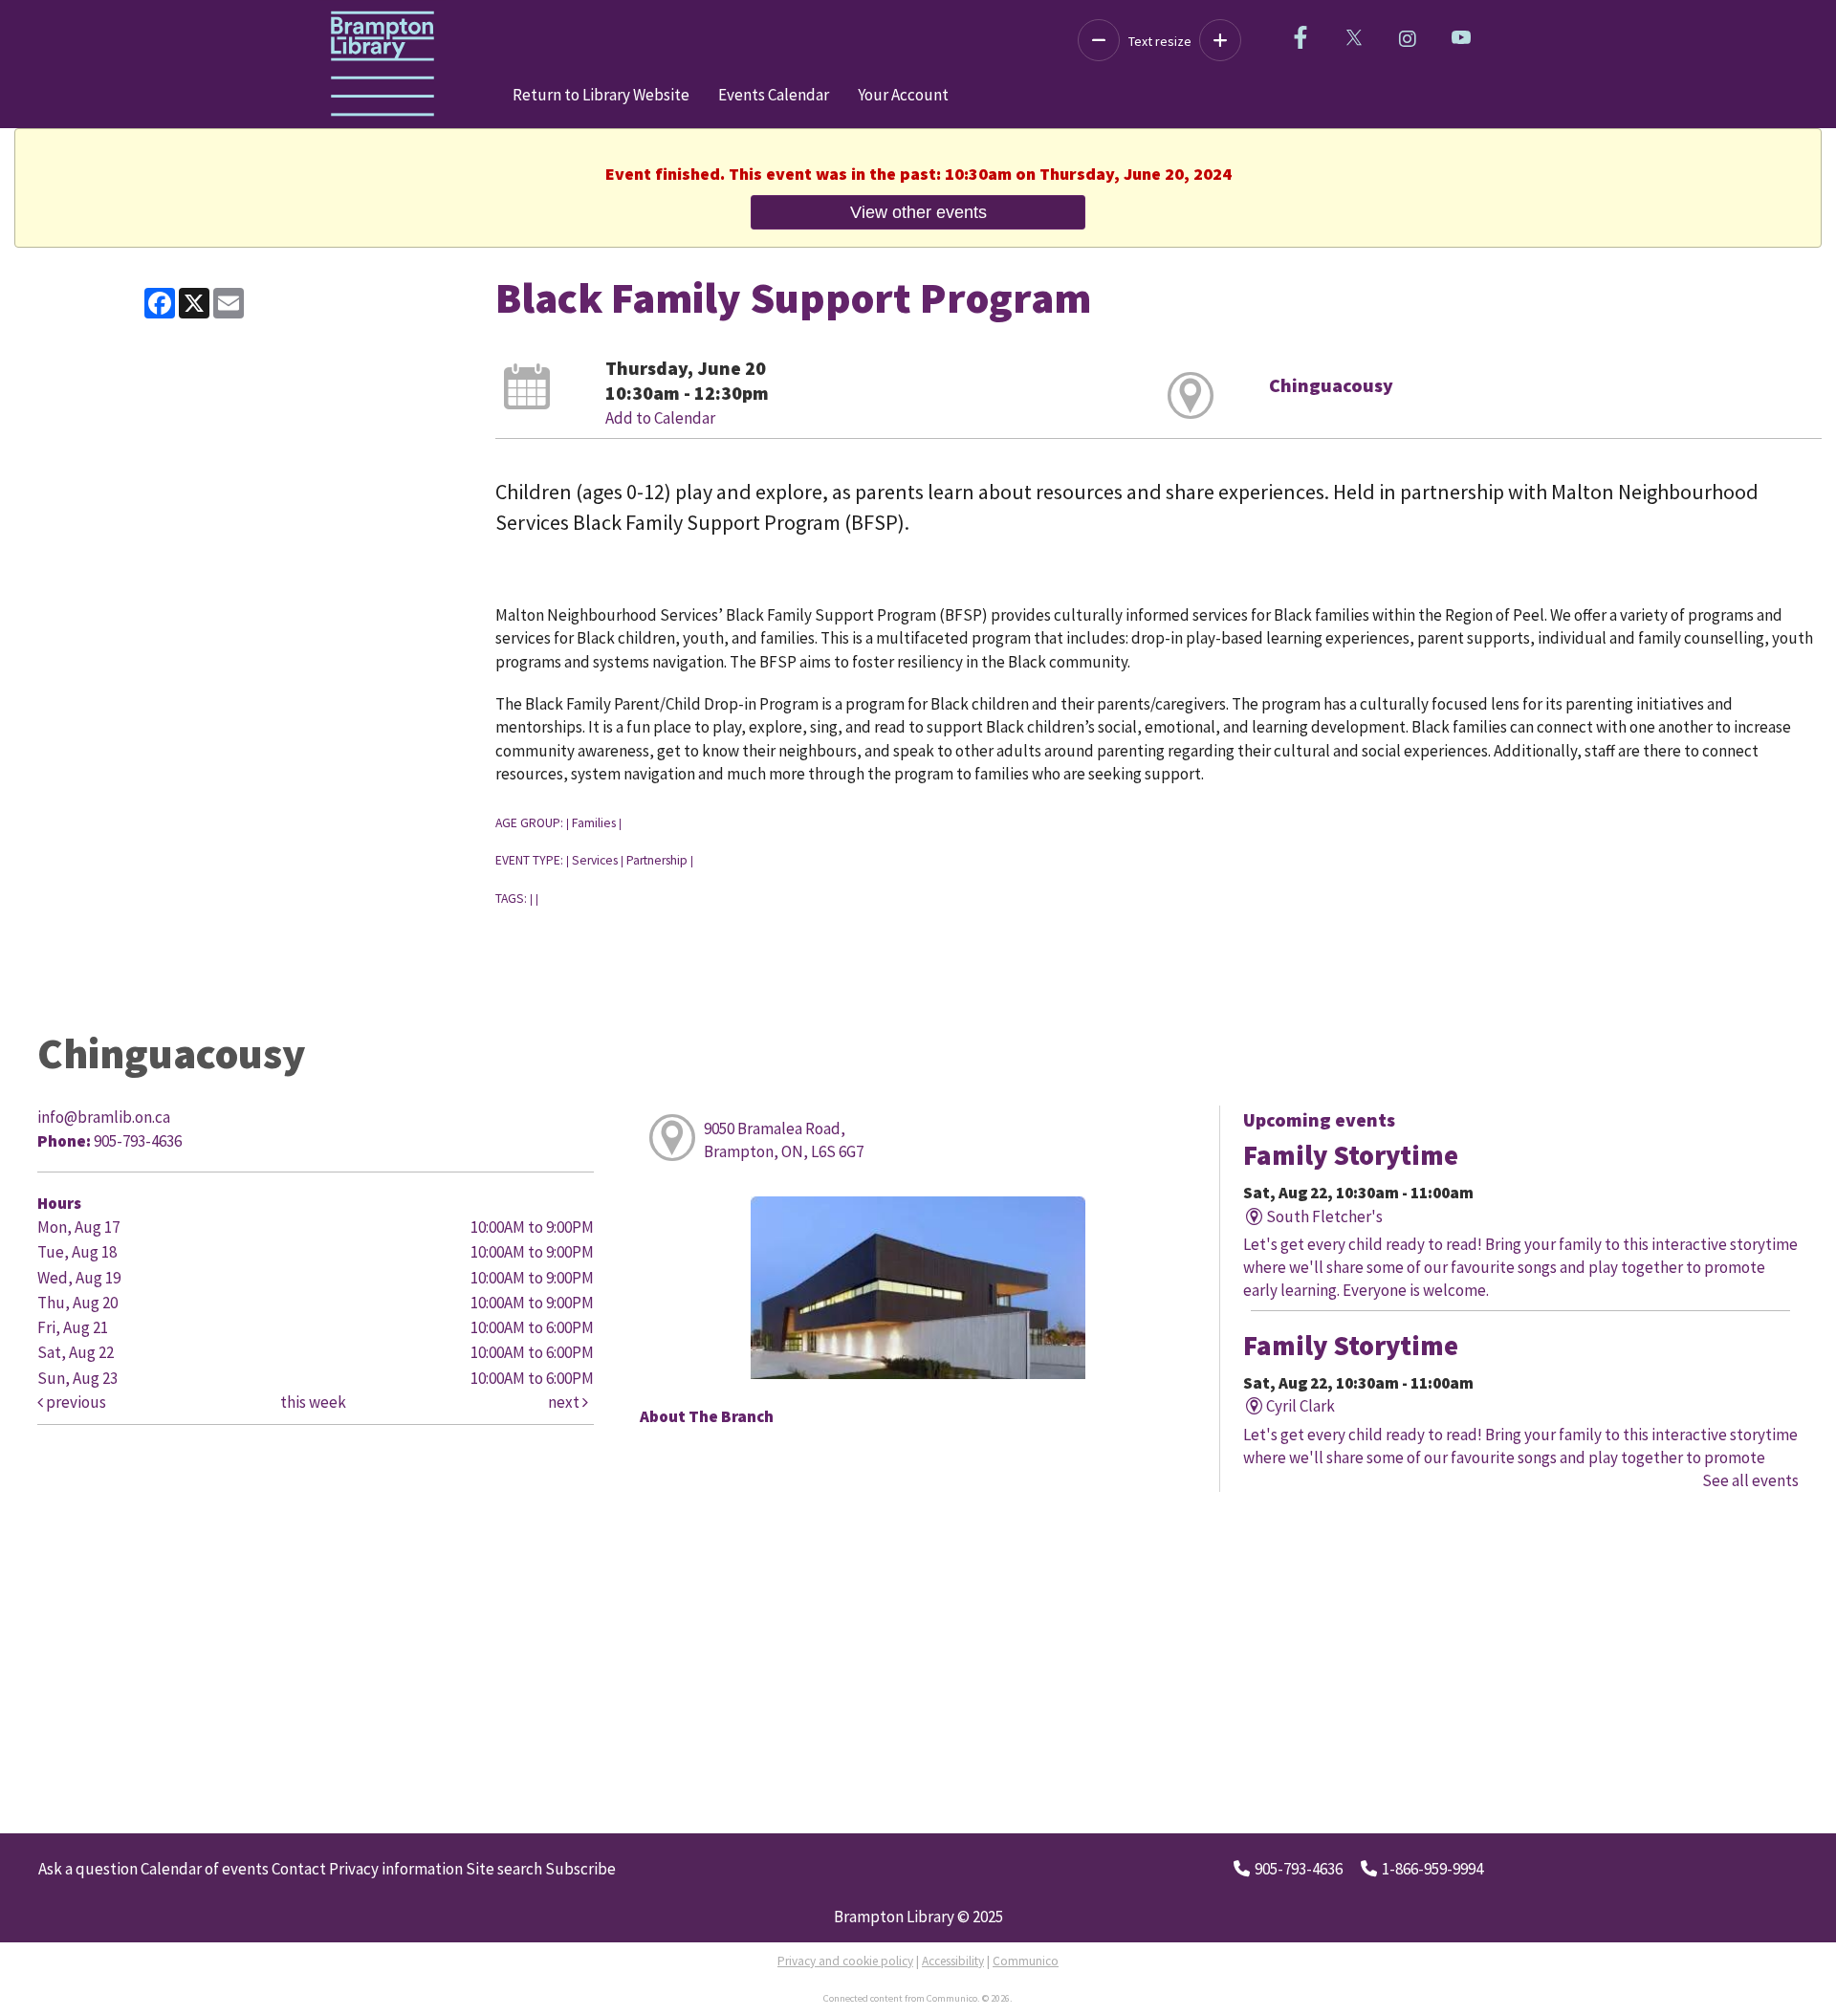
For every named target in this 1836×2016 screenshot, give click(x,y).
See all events (1750, 1480)
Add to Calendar (660, 418)
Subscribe (580, 1869)
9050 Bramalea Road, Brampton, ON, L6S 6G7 (784, 1140)
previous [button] (75, 1402)
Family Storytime (1351, 1155)
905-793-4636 (1299, 1869)
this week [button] (313, 1402)
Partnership (657, 860)
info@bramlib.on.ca (104, 1117)
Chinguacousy (1331, 385)
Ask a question (88, 1869)
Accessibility (953, 1961)
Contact (299, 1869)
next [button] (565, 1402)
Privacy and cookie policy (845, 1961)
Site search (504, 1869)
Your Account (903, 95)
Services (595, 860)
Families (594, 823)
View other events (918, 212)
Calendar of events (205, 1869)
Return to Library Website (601, 95)
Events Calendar (774, 95)
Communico (1026, 1961)
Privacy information (396, 1869)
